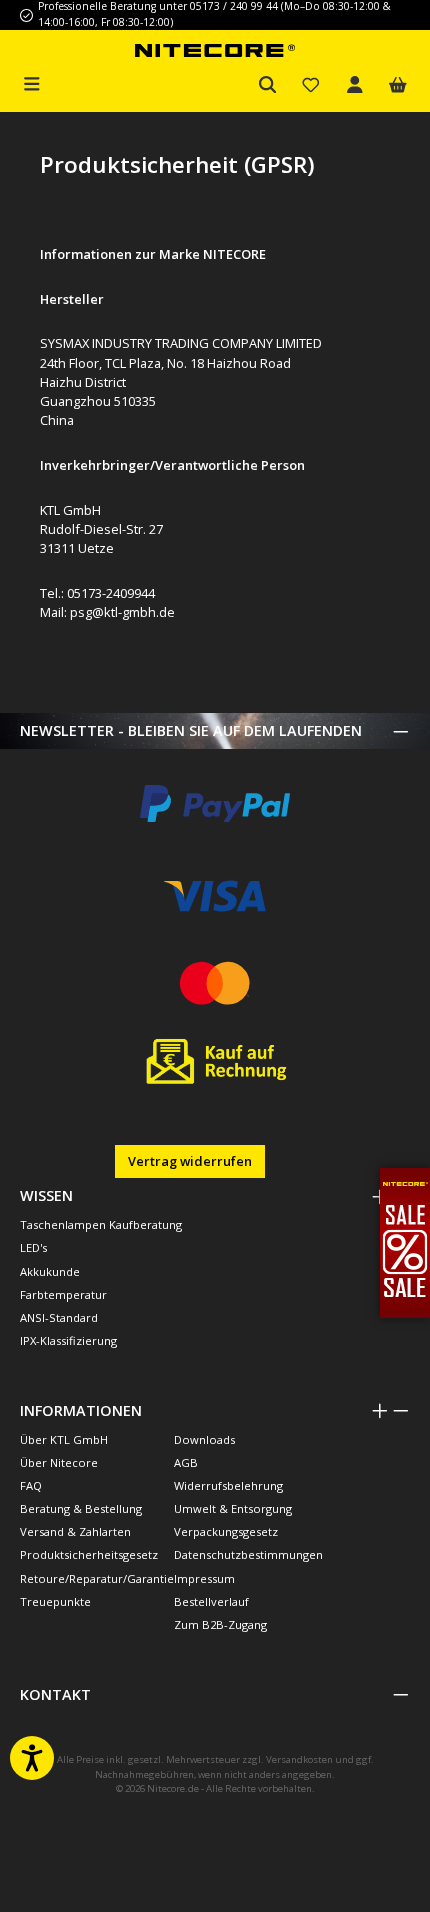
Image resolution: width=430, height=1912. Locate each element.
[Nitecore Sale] (405, 1241)
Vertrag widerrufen (190, 1161)
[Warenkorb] (398, 85)
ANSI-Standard (59, 1317)
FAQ (31, 1485)
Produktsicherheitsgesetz (89, 1554)
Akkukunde (50, 1271)
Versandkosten (299, 1759)
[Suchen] (268, 85)
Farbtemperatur (63, 1294)
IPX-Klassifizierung (68, 1340)
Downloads (204, 1439)
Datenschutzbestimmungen (248, 1554)
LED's (33, 1247)
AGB (186, 1462)
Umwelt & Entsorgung (233, 1508)
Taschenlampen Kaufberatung (101, 1224)
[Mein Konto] (355, 85)
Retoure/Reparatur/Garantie (97, 1578)
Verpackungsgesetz (226, 1531)
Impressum (204, 1578)
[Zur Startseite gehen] (215, 49)
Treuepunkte (55, 1601)
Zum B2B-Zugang (220, 1624)
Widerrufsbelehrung (228, 1485)
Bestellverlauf (211, 1601)
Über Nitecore (59, 1462)
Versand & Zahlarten (75, 1531)
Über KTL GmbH (64, 1439)
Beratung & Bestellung (81, 1508)
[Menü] (32, 82)
